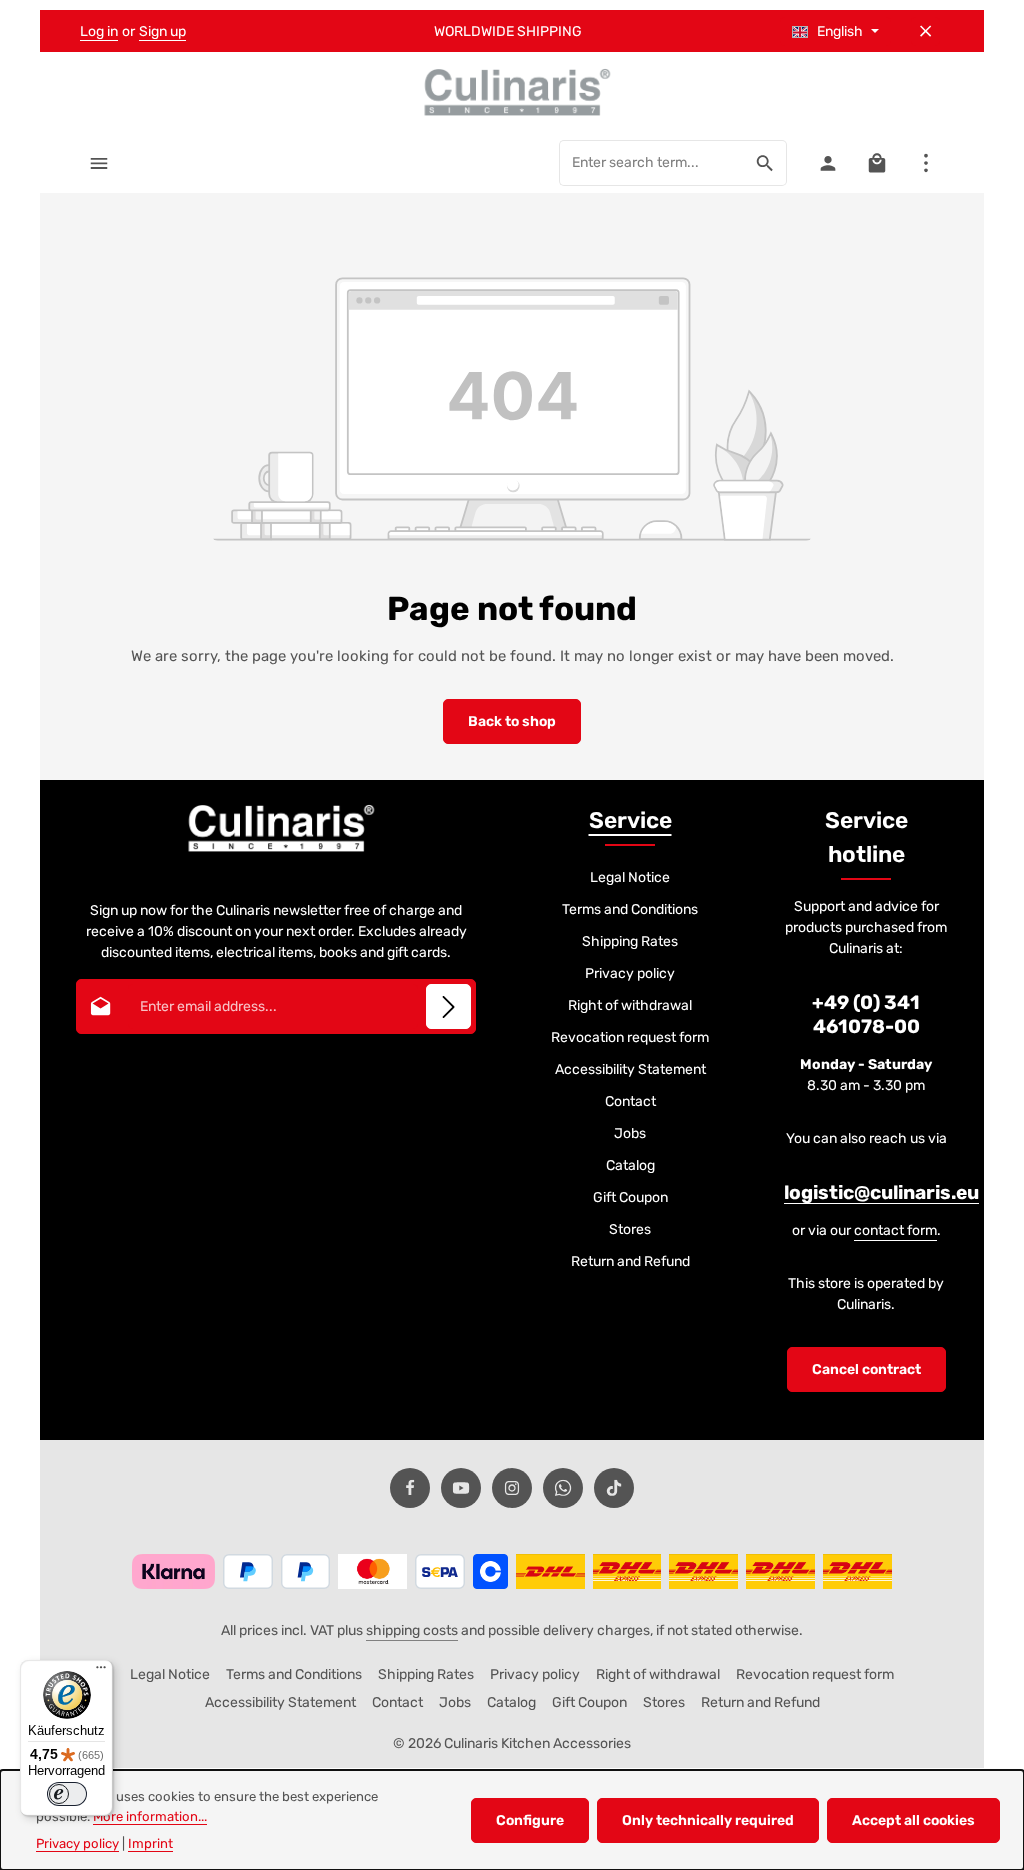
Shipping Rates (630, 941)
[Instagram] (512, 1488)
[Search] (765, 163)
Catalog (630, 1165)
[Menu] (98, 162)
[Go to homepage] (512, 92)
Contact (630, 1101)
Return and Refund (630, 1261)
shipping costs (412, 1630)
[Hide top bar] (925, 31)
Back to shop (512, 721)
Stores (630, 1229)
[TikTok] (614, 1488)
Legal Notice (630, 877)
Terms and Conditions (630, 909)
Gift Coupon (630, 1197)
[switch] (67, 1794)
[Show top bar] (925, 162)
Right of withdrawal (630, 1005)
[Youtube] (461, 1488)
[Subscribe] (448, 1006)
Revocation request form (630, 1037)
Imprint (150, 1843)
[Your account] (827, 162)
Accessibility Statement (630, 1069)
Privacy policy (630, 973)
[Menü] (101, 1672)
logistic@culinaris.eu (881, 1192)
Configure (530, 1820)
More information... (150, 1816)
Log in (99, 31)
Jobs (630, 1133)
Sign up (162, 31)
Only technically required (708, 1820)
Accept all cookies (913, 1820)
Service (630, 820)
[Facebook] (410, 1488)
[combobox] (652, 163)
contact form (895, 1230)
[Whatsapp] (563, 1488)
